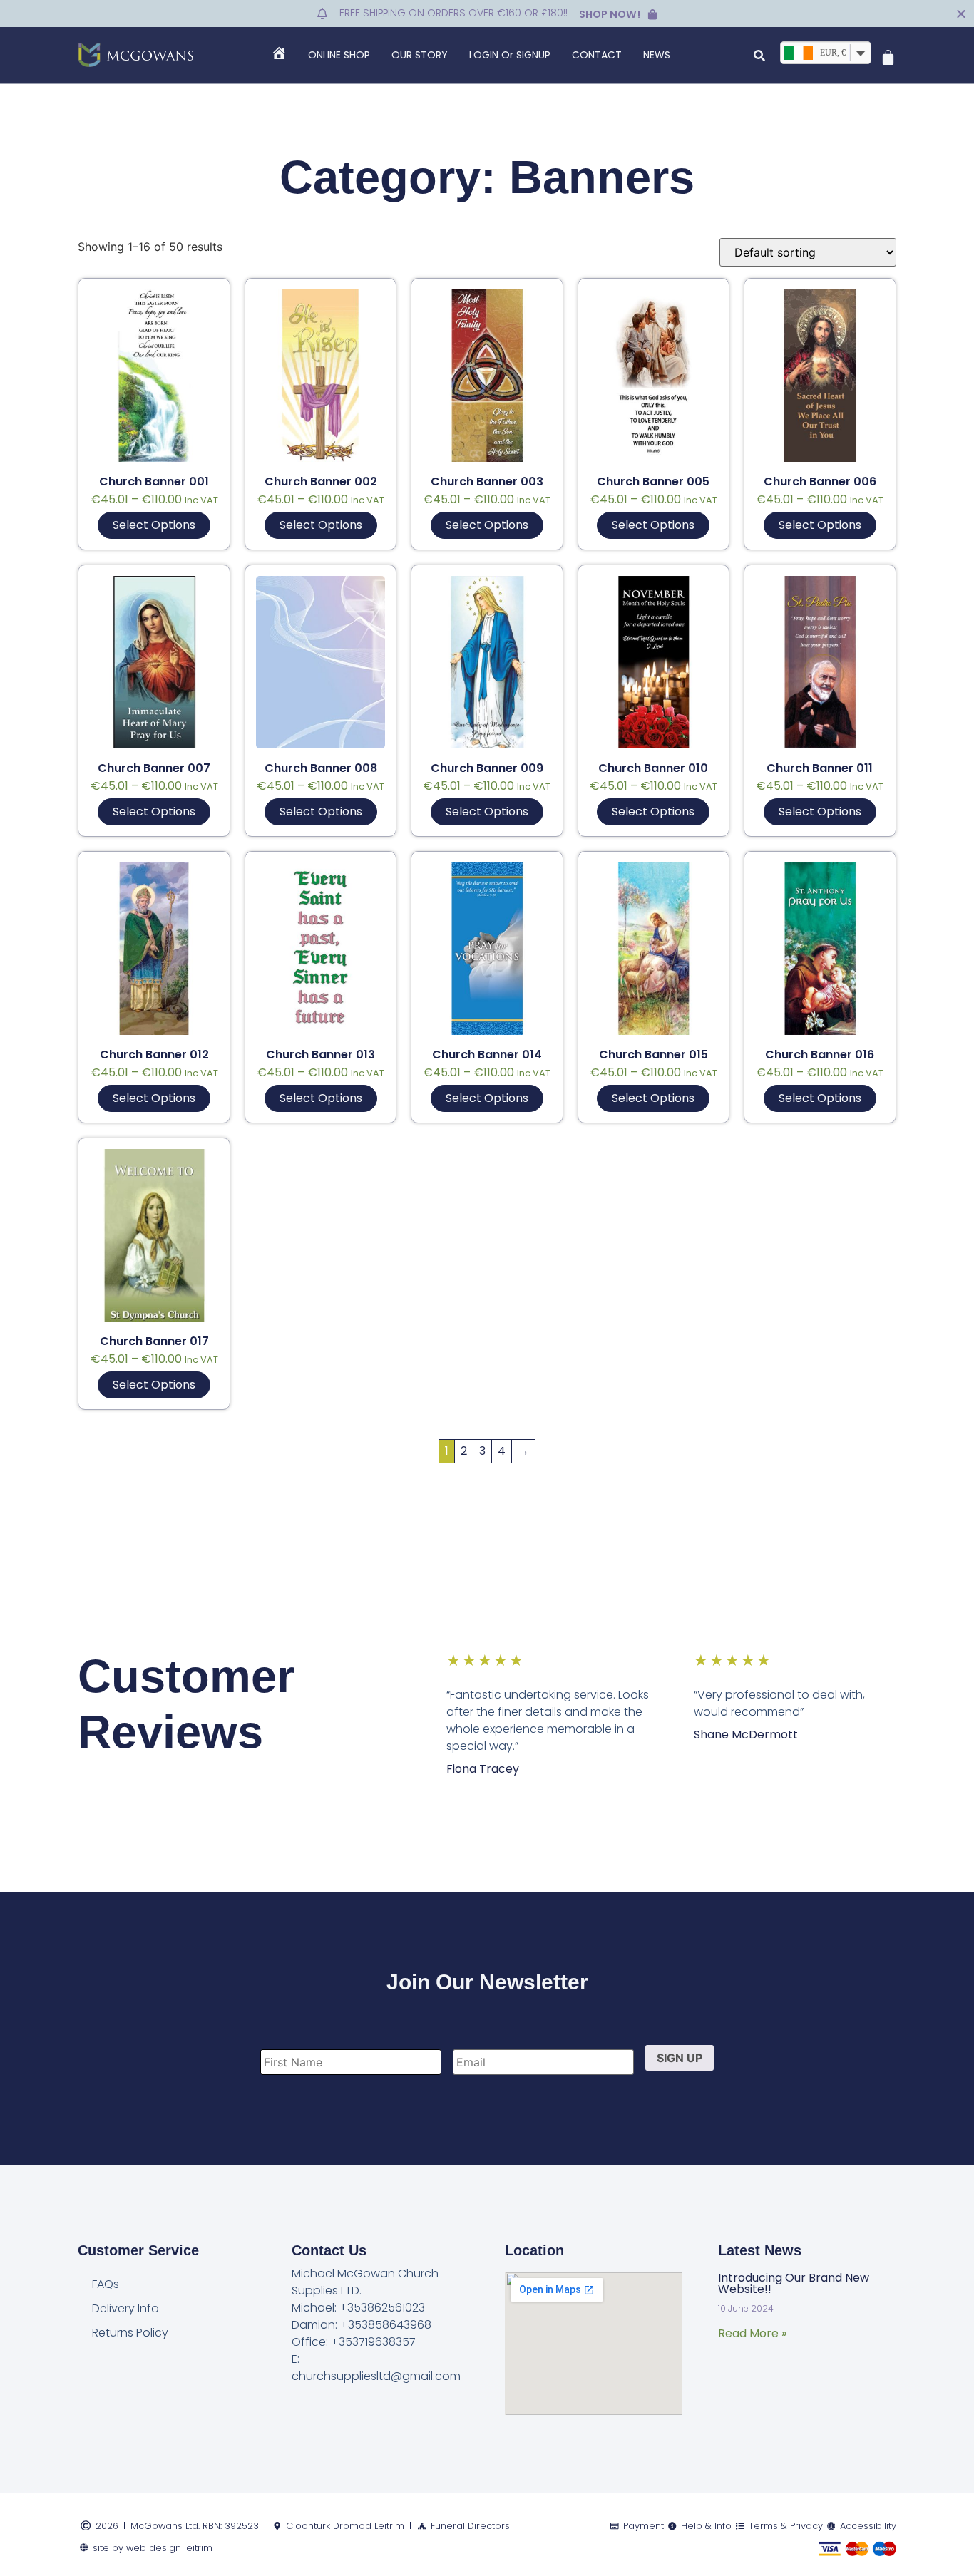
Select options (154, 525)
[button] (760, 55)
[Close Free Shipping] (961, 14)
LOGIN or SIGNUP (510, 55)
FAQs (106, 2284)
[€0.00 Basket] (888, 57)
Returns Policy (130, 2333)
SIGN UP (680, 2058)
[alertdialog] (487, 14)
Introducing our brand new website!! (794, 2283)
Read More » (752, 2333)
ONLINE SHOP (339, 55)
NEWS (657, 55)
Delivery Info (125, 2308)
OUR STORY (420, 55)
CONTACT (597, 55)
